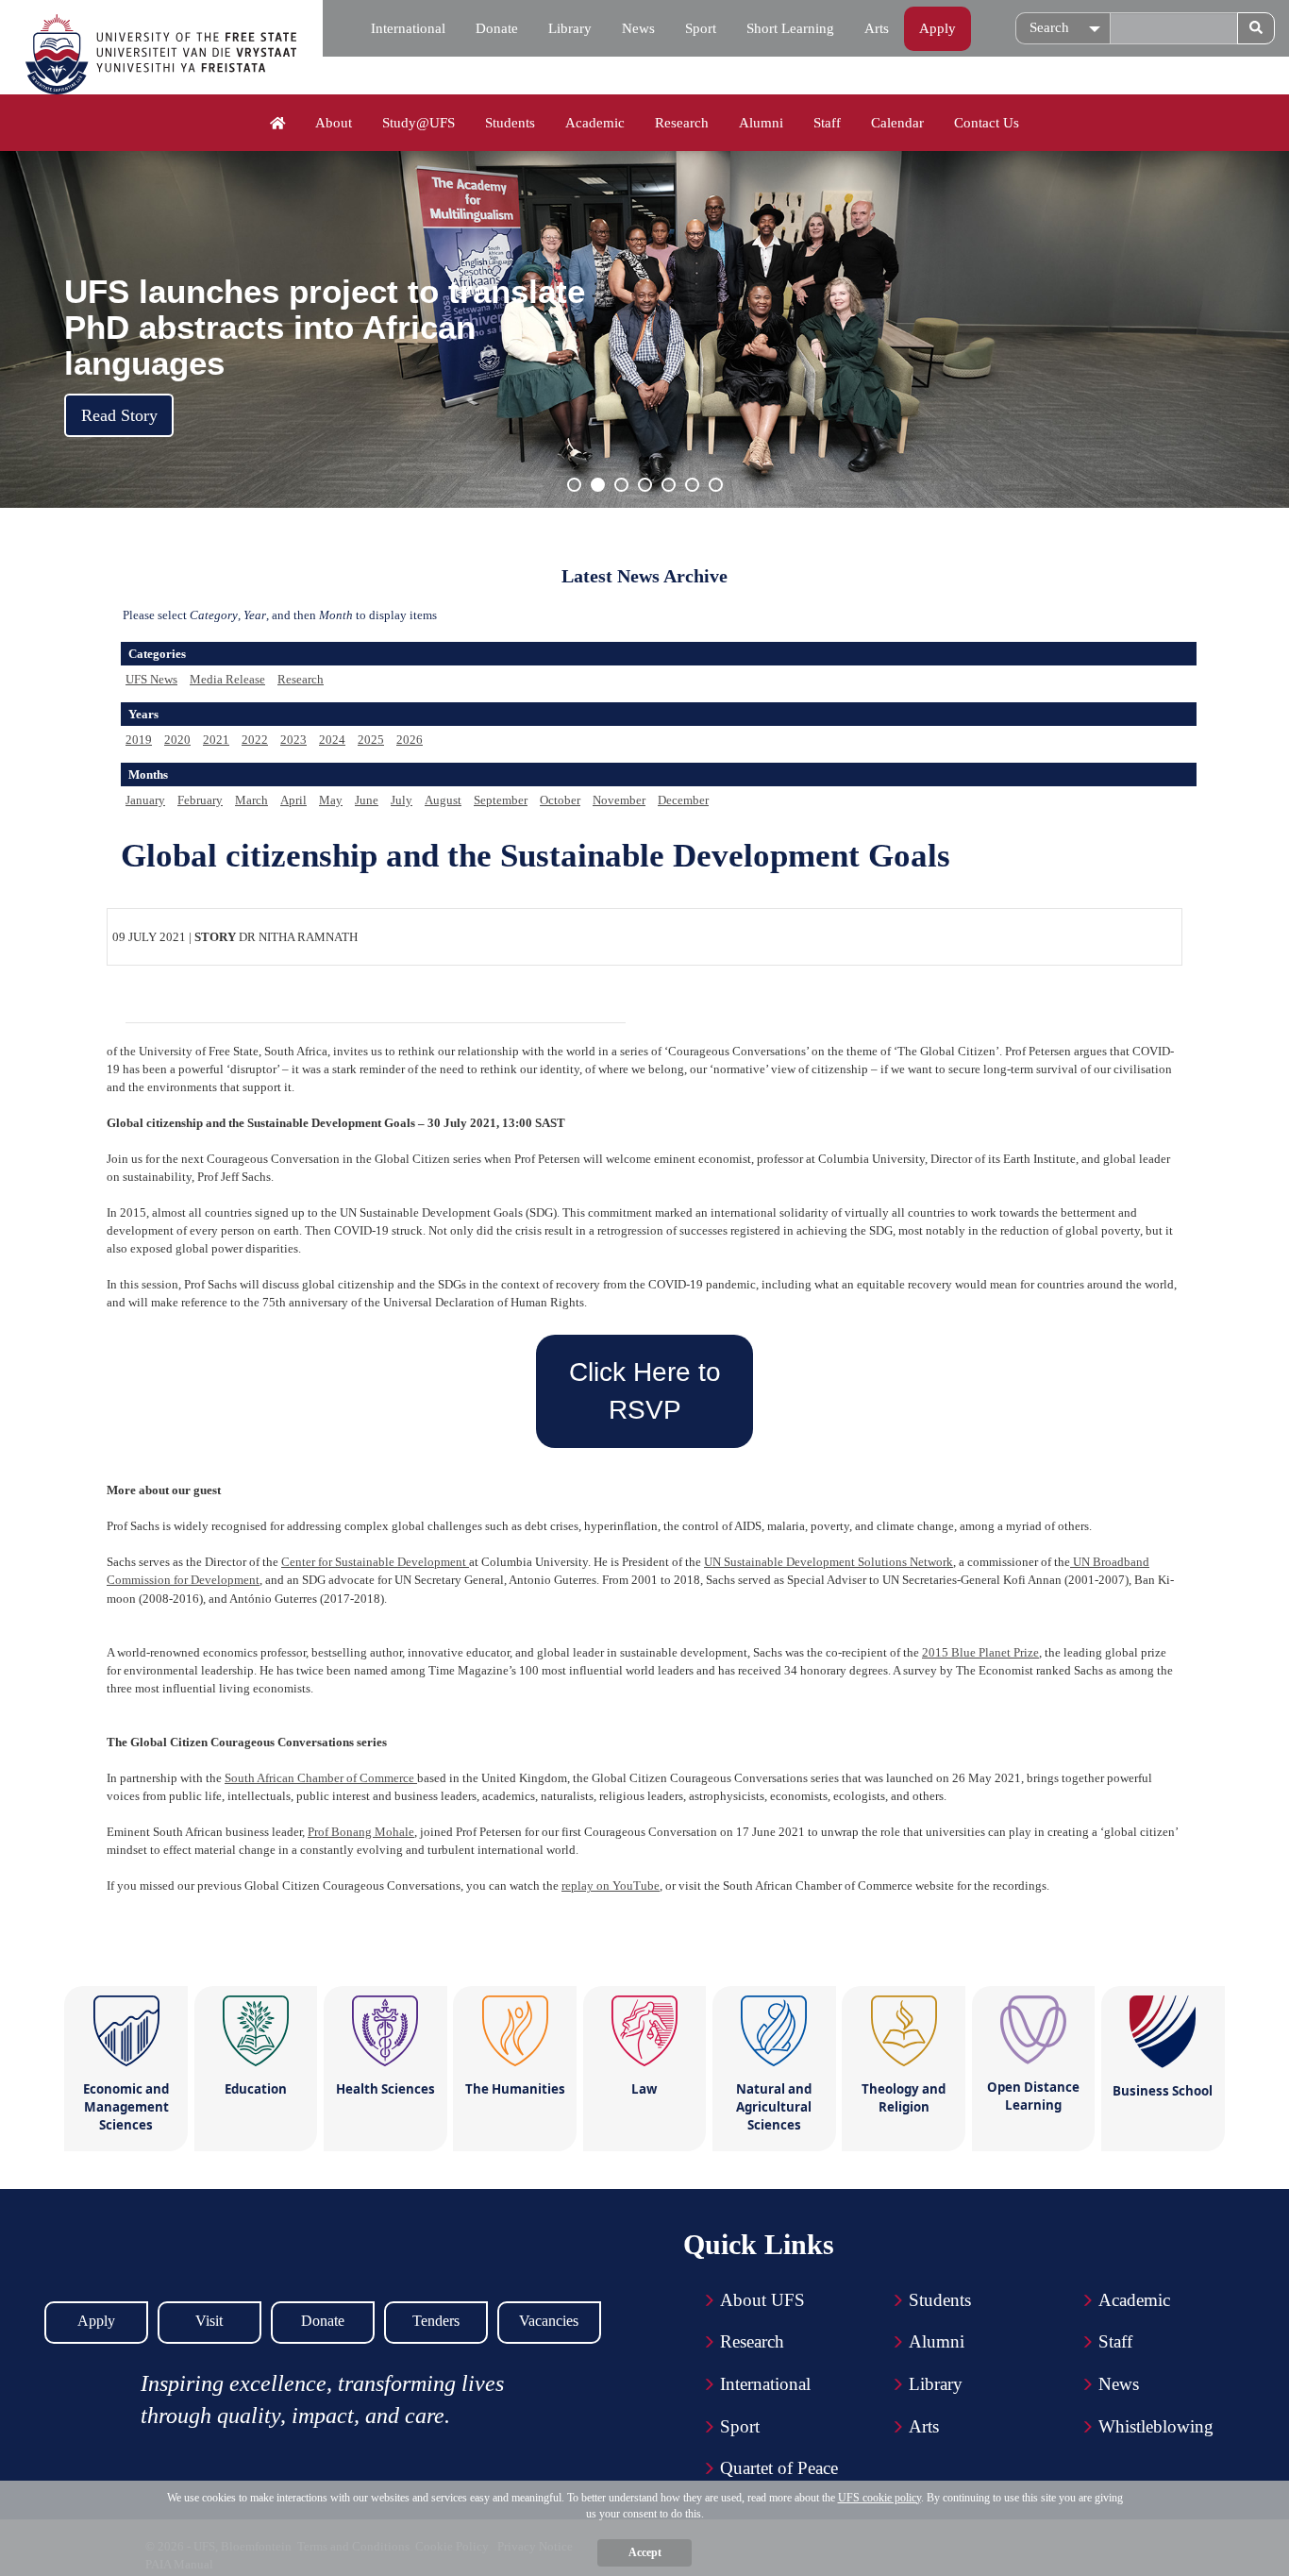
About (334, 123)
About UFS (762, 2300)
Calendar (897, 123)
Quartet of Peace (779, 2468)
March (251, 800)
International (408, 28)
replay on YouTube (611, 1886)
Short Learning (790, 28)
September (501, 800)
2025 (371, 740)
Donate (497, 28)
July (402, 800)
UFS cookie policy (879, 2498)
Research (682, 123)
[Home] (278, 124)
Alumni (761, 123)
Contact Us (987, 123)
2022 (255, 740)
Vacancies (549, 2321)
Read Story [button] (119, 415)
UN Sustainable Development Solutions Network (829, 1562)
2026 (410, 740)
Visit (209, 2321)
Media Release (227, 679)
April (293, 800)
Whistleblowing (1156, 2426)
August (443, 800)
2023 (293, 740)
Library (570, 28)
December (683, 800)
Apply (937, 28)
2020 (177, 740)
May (331, 800)
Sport (701, 28)
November (619, 800)
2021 (216, 740)
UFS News (151, 679)
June (367, 800)
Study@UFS (419, 123)
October (560, 800)
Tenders (436, 2321)
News (638, 28)
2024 (332, 740)
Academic (595, 123)
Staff (827, 123)
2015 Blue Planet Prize (980, 1652)
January (145, 800)
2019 (139, 740)
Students (510, 123)
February (200, 800)
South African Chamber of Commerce (321, 1778)
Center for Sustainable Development (375, 1562)
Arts (877, 28)
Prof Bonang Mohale (361, 1832)
